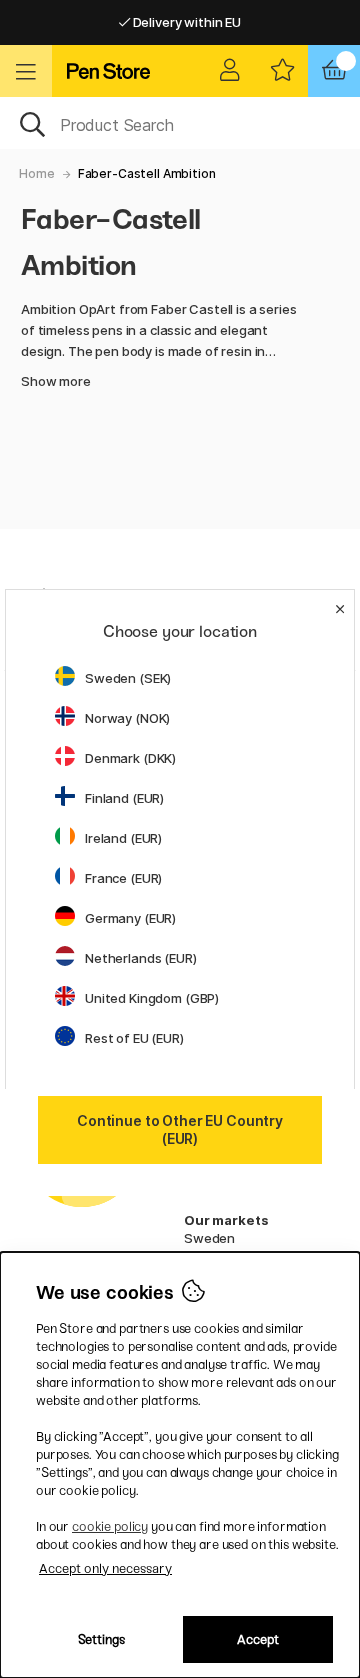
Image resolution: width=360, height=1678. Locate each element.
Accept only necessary (105, 1568)
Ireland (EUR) (123, 838)
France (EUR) (123, 878)
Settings (101, 1639)
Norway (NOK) (127, 718)
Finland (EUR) (124, 798)
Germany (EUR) (130, 918)
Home (36, 173)
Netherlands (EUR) (141, 958)
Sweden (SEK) (128, 678)
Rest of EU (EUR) (134, 1038)
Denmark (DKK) (130, 758)
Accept (258, 1639)
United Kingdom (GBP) (152, 998)
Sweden (209, 1238)
